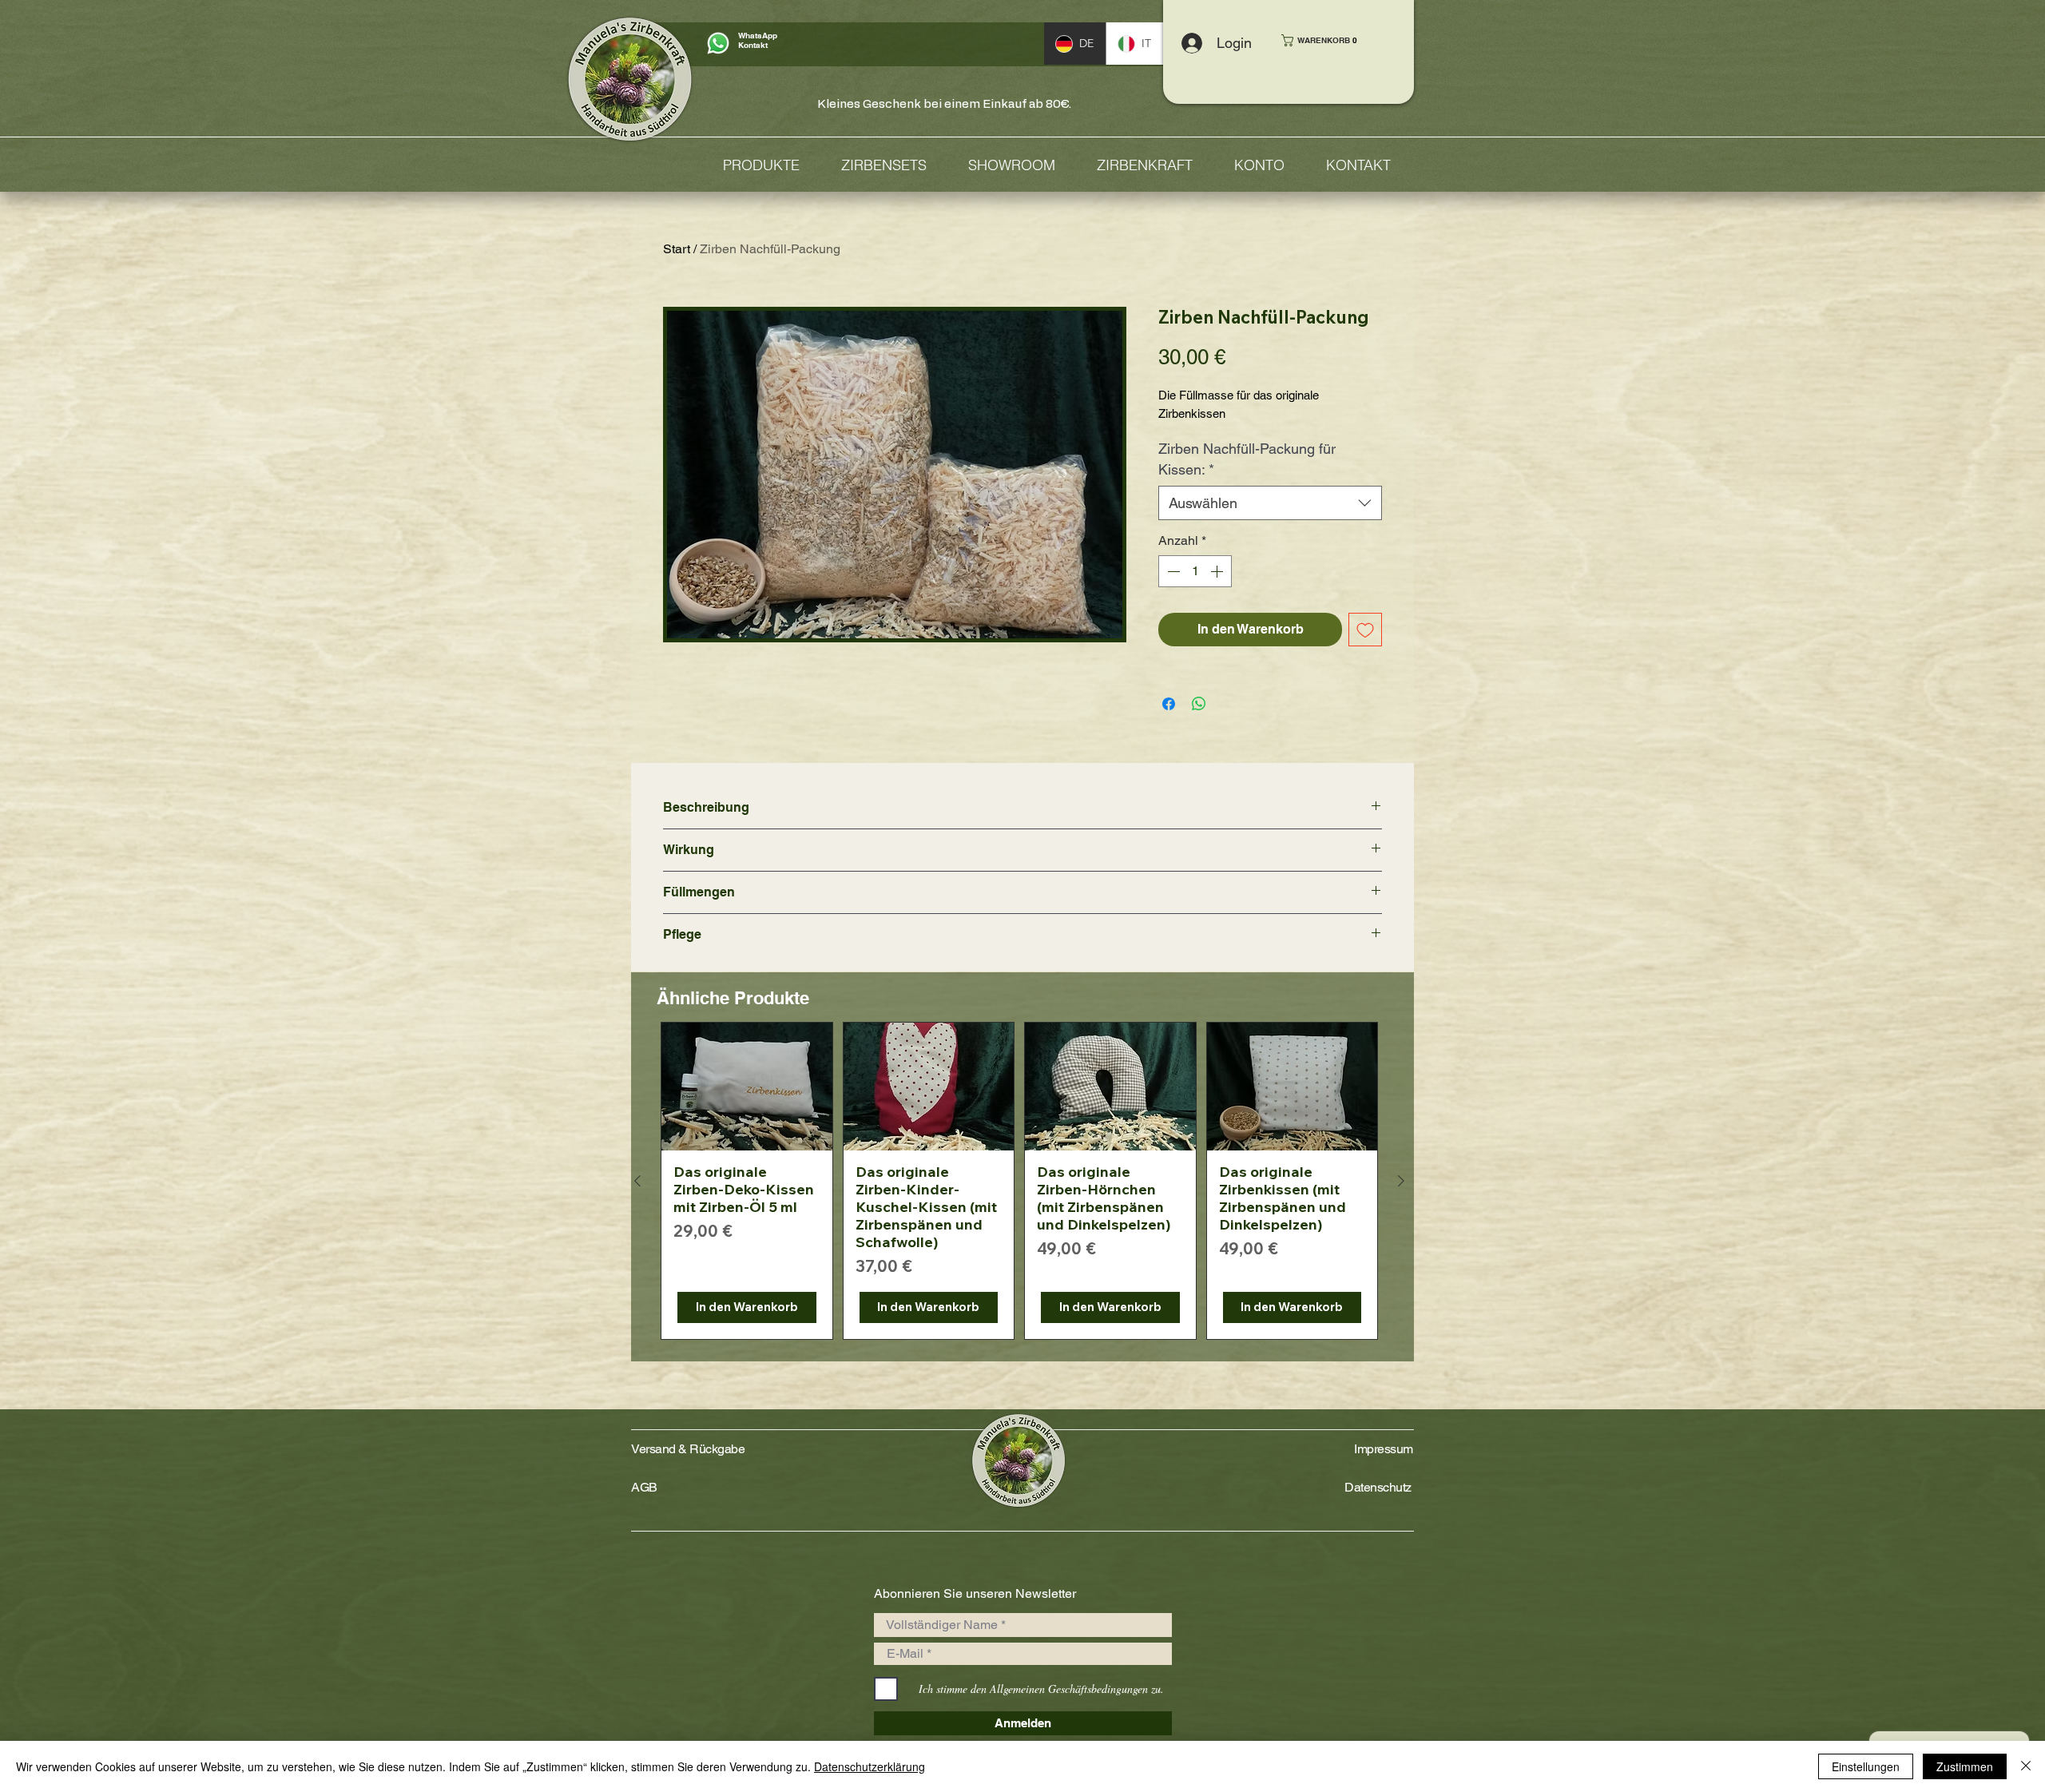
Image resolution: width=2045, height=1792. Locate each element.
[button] (1326, 40)
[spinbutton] (1195, 571)
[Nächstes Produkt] (1401, 1181)
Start (677, 249)
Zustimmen (1965, 1766)
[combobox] (1270, 503)
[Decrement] (1172, 571)
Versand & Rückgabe (688, 1449)
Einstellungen (1866, 1766)
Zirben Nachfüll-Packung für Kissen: (1247, 459)
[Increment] (1218, 571)
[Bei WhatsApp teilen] (1199, 704)
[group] (1019, 1181)
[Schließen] (2026, 1766)
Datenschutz (1378, 1487)
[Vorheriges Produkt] (637, 1181)
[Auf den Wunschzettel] (1365, 630)
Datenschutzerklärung (870, 1766)
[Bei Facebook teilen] (1169, 704)
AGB (644, 1487)
